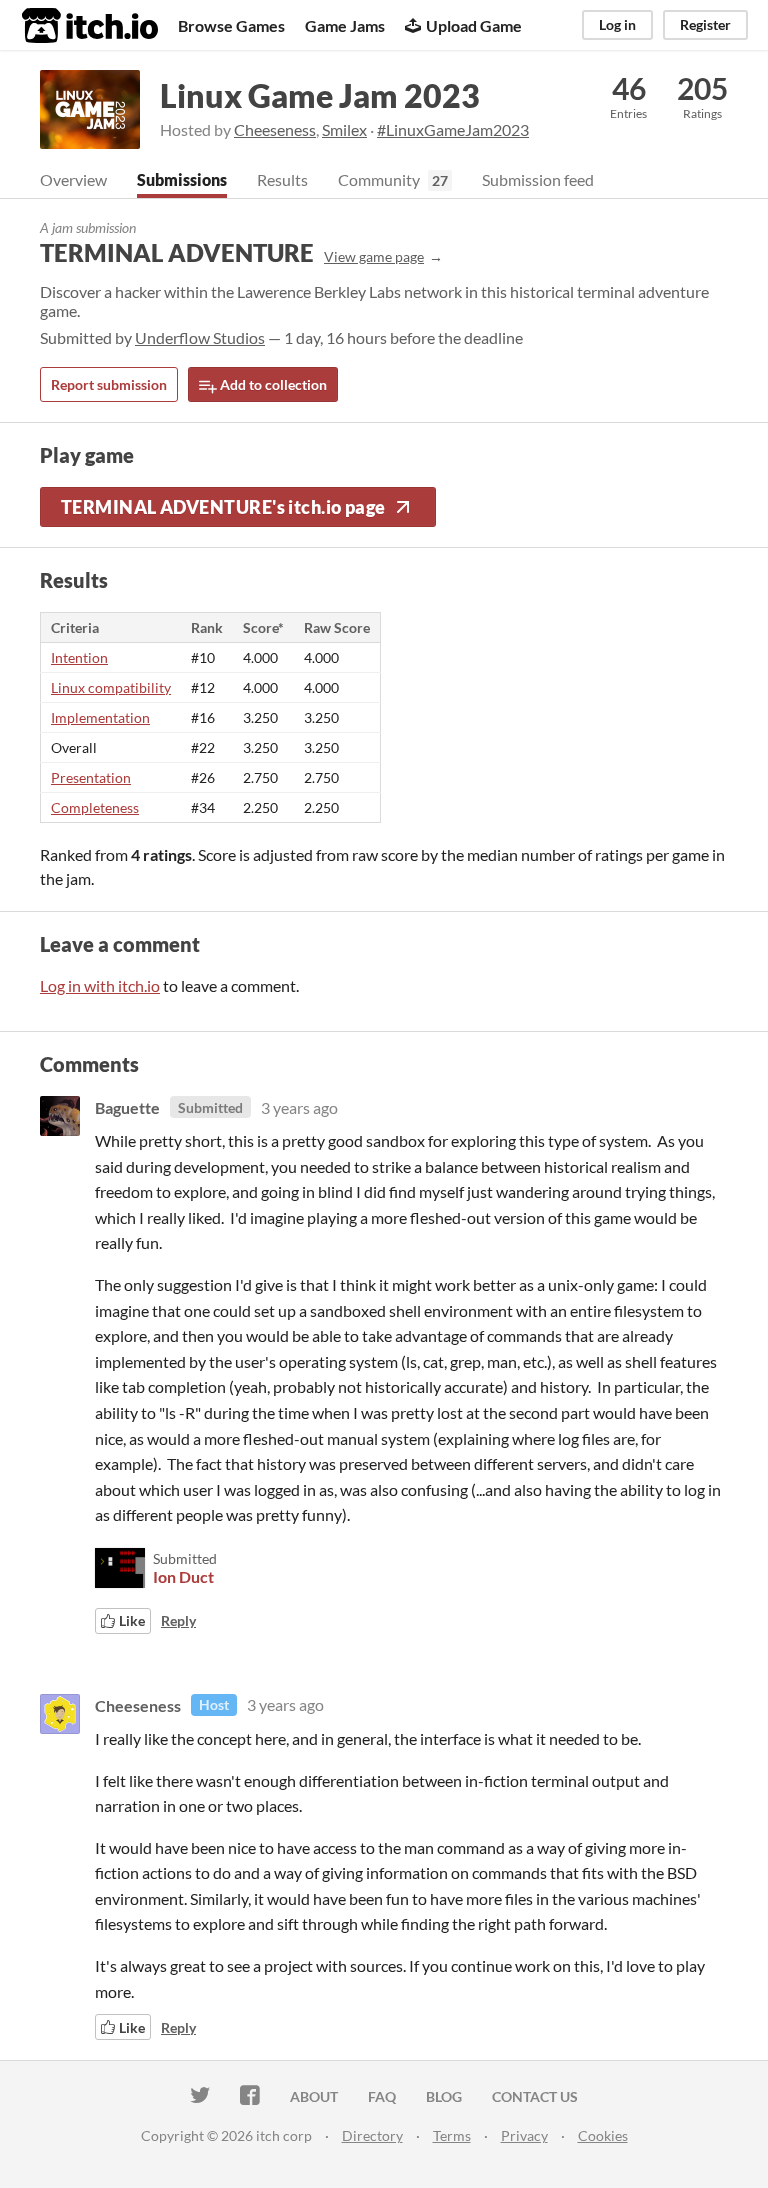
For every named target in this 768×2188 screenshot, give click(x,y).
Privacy (524, 2135)
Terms (452, 2135)
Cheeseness (275, 129)
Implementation (100, 717)
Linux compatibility (111, 687)
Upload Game (474, 25)
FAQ (382, 2096)
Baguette (127, 1107)
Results (282, 179)
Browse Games (231, 25)
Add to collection (272, 384)
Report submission (109, 384)
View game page (374, 256)
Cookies (603, 2135)
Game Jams (345, 25)
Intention (79, 657)
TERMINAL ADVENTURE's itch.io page (223, 507)
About (314, 2096)
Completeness (95, 807)
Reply (178, 1620)
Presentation (91, 777)
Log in (617, 24)
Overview (73, 179)
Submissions (182, 179)
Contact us (535, 2096)
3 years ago (299, 1107)
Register (705, 24)
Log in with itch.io (100, 985)
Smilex (344, 129)
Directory (372, 2135)
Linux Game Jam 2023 (320, 95)
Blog (444, 2096)
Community (379, 179)
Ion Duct (183, 1576)
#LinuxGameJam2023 (453, 129)
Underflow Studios (200, 337)
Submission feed (538, 179)
